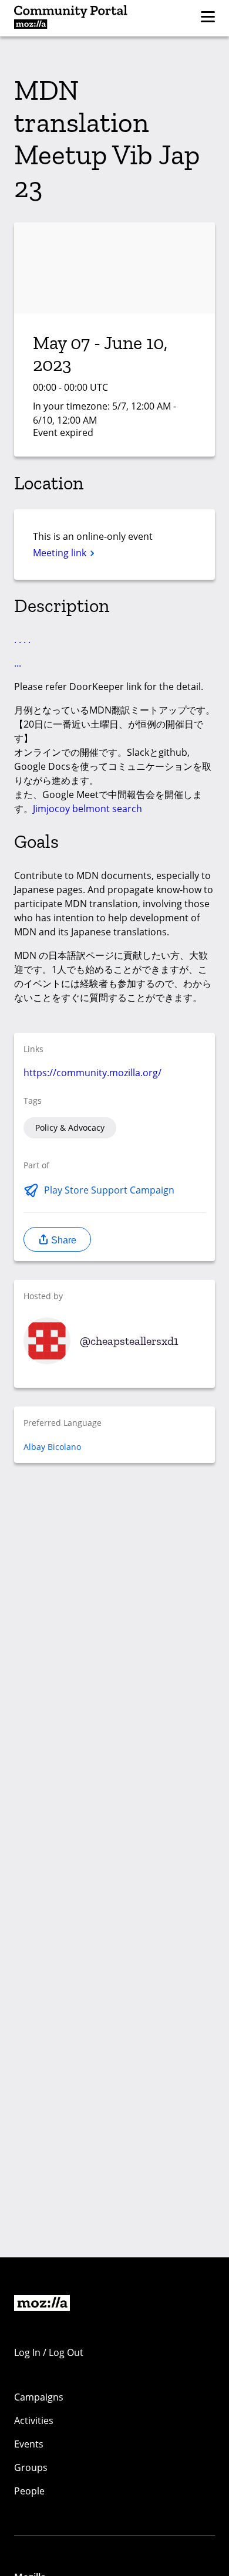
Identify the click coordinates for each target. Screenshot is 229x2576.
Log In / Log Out (49, 2352)
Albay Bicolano (52, 1447)
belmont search (107, 809)
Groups (31, 2467)
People (29, 2491)
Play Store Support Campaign (109, 1190)
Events (29, 2444)
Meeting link (61, 553)
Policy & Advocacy (70, 1128)
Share (63, 1240)
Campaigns (39, 2397)
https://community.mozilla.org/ (92, 1073)
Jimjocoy (51, 809)
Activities (34, 2421)
